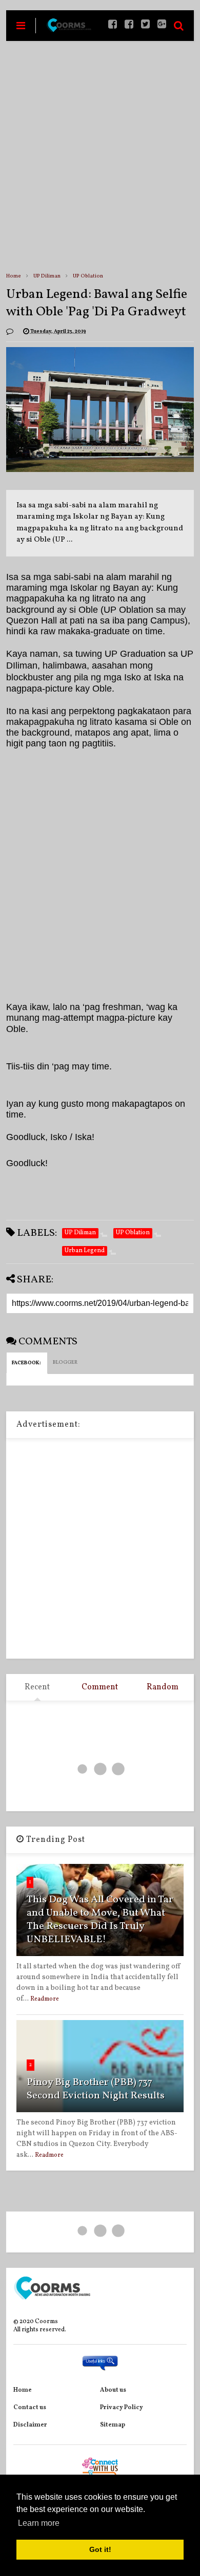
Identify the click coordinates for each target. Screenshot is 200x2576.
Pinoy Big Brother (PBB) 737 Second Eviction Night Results (96, 2089)
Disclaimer (30, 2425)
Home (14, 276)
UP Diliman (47, 276)
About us (113, 2390)
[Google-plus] (162, 25)
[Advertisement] (100, 156)
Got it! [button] (100, 2549)
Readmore (45, 1999)
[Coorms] (69, 30)
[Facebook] (129, 25)
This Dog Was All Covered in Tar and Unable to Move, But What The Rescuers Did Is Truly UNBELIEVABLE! (100, 1920)
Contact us (30, 2408)
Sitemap (113, 2425)
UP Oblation (88, 276)
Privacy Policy (122, 2408)
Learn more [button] (39, 2523)
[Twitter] (145, 25)
